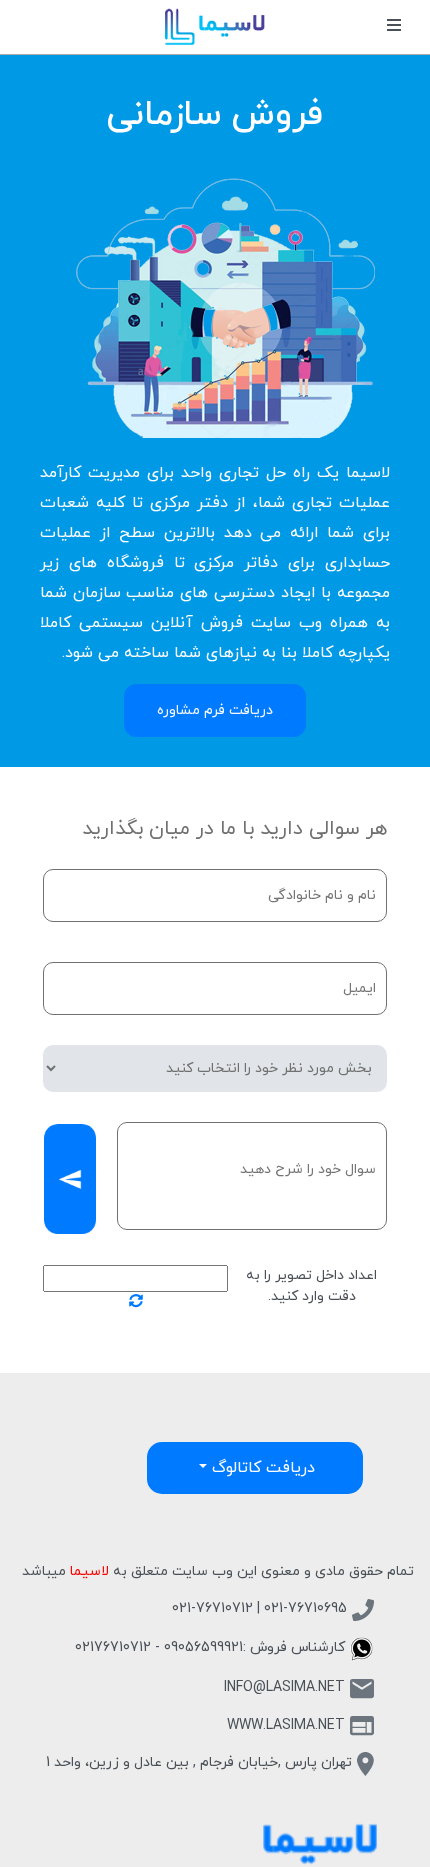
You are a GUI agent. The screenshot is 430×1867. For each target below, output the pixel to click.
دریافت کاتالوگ (261, 1468)
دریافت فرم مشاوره (215, 710)
